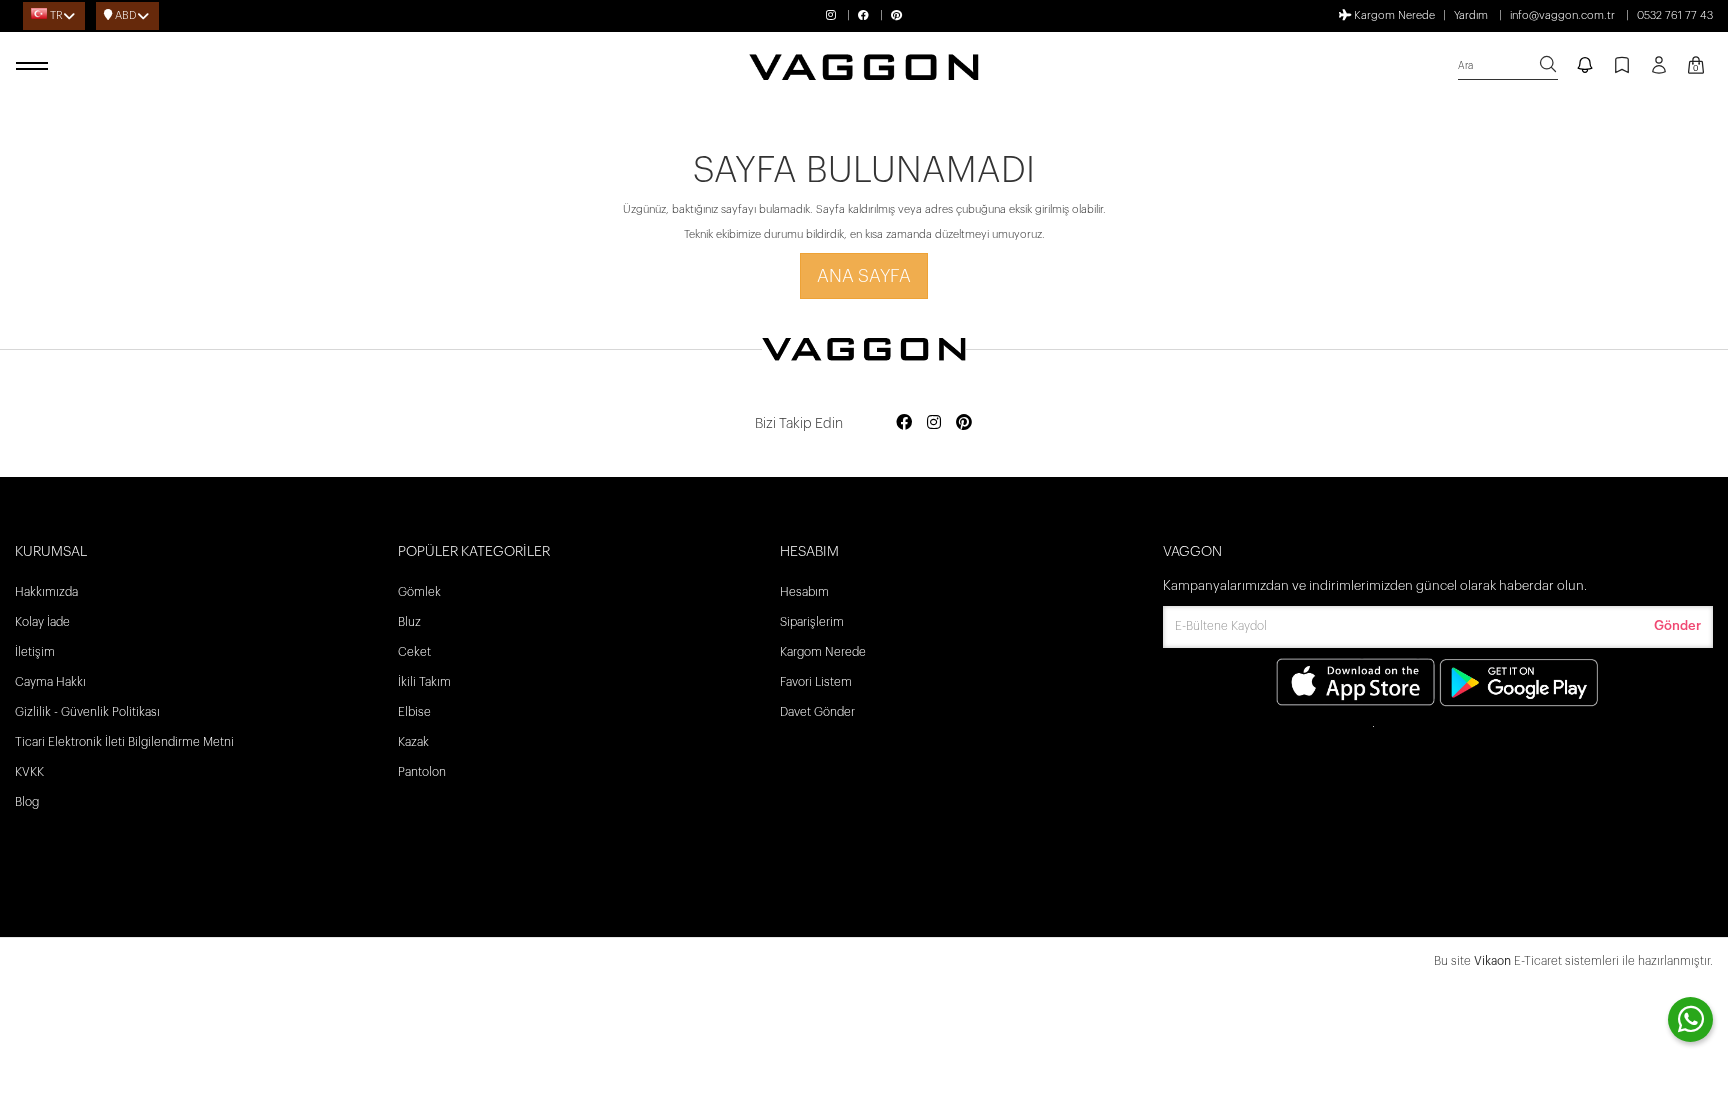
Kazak (413, 742)
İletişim (35, 652)
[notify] (1585, 67)
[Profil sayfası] (1659, 72)
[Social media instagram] (934, 423)
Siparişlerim (812, 622)
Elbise (414, 712)
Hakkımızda (46, 592)
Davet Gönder (817, 712)
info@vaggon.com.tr (1562, 15)
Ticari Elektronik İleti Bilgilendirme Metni (124, 742)
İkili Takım (424, 682)
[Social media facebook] (904, 423)
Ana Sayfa (864, 276)
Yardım (1471, 15)
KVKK (29, 772)
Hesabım (804, 592)
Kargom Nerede (1393, 15)
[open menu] (35, 67)
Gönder (1677, 625)
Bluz (409, 622)
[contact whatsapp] (1690, 1019)
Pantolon (422, 772)
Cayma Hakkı (50, 682)
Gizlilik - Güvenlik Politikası (87, 712)
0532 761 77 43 (1675, 15)
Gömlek (419, 592)
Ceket (414, 652)
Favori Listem (816, 682)
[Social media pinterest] (964, 423)
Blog (27, 802)
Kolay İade (42, 622)
